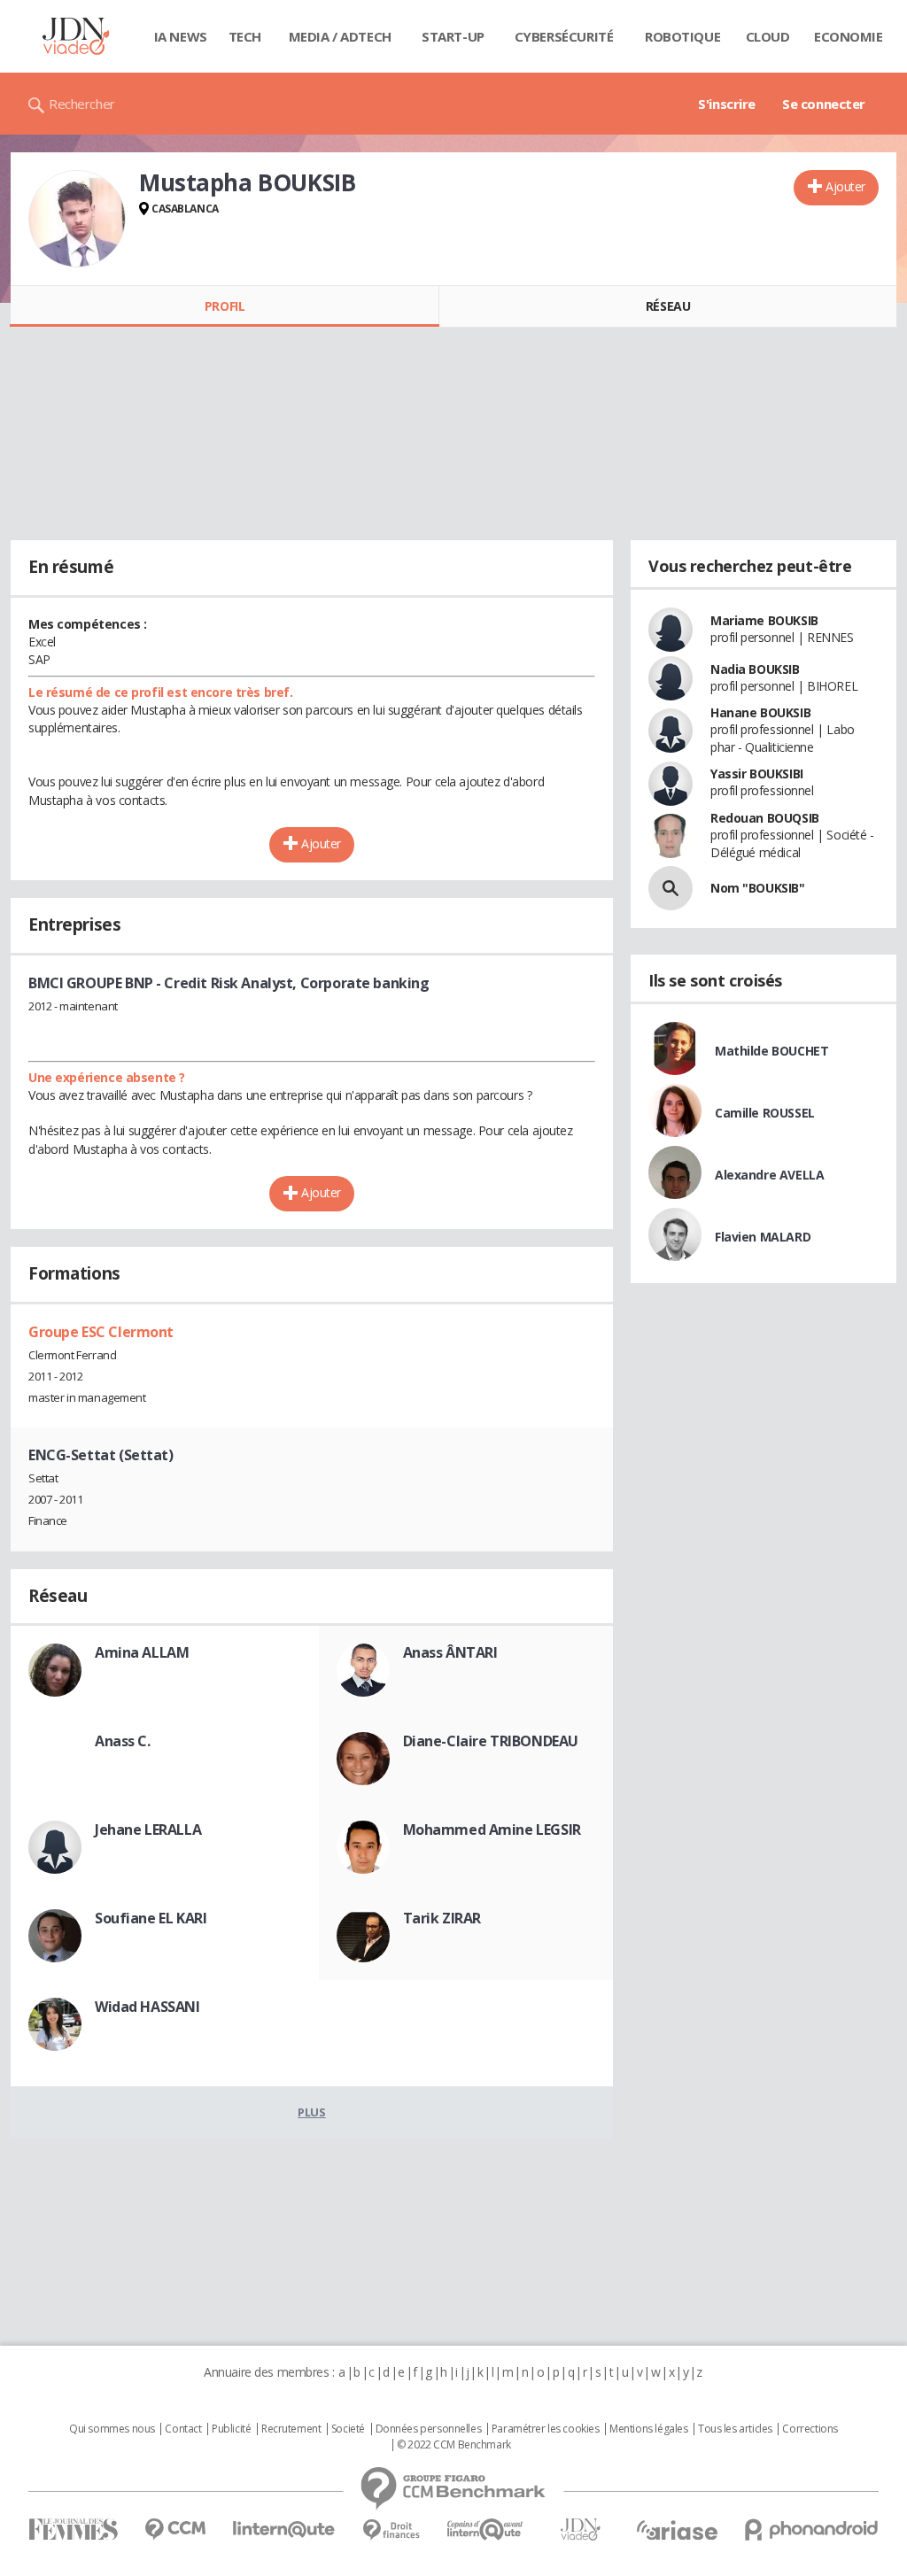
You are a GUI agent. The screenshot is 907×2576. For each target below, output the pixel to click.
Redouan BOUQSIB (765, 818)
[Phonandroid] (812, 2530)
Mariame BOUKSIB (764, 620)
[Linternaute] (284, 2530)
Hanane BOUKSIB (760, 712)
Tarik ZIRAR (442, 1918)
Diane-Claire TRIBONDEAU (491, 1741)
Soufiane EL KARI (151, 1918)
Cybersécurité (564, 36)
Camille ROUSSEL (765, 1113)
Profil (225, 306)
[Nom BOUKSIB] (671, 888)
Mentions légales (648, 2429)
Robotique (682, 36)
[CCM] (175, 2530)
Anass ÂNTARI (450, 1652)
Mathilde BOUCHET (771, 1051)
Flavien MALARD (763, 1237)
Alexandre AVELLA (769, 1175)
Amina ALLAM (142, 1652)
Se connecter (824, 104)
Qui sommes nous (112, 2429)
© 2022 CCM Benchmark (454, 2445)
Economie (849, 36)
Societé (348, 2429)
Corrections (810, 2429)
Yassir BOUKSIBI (757, 774)
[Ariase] (677, 2530)
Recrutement (291, 2429)
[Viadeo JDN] (580, 2530)
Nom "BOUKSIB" (758, 888)
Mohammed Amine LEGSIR (492, 1830)
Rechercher (82, 104)
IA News (181, 36)
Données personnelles (429, 2429)
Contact (183, 2429)
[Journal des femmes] (73, 2530)
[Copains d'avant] (486, 2530)
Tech (245, 36)
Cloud (768, 36)
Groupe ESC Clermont (101, 1332)
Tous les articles (735, 2429)
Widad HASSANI (147, 2007)
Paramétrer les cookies (546, 2429)
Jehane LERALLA (148, 1830)
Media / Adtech (340, 36)
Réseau (668, 306)
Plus (311, 2112)
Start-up (453, 36)
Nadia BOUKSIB (755, 669)
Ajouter (845, 186)
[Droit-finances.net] (391, 2530)
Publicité (231, 2429)
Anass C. (123, 1741)
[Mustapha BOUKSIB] (77, 219)
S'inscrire (727, 104)
